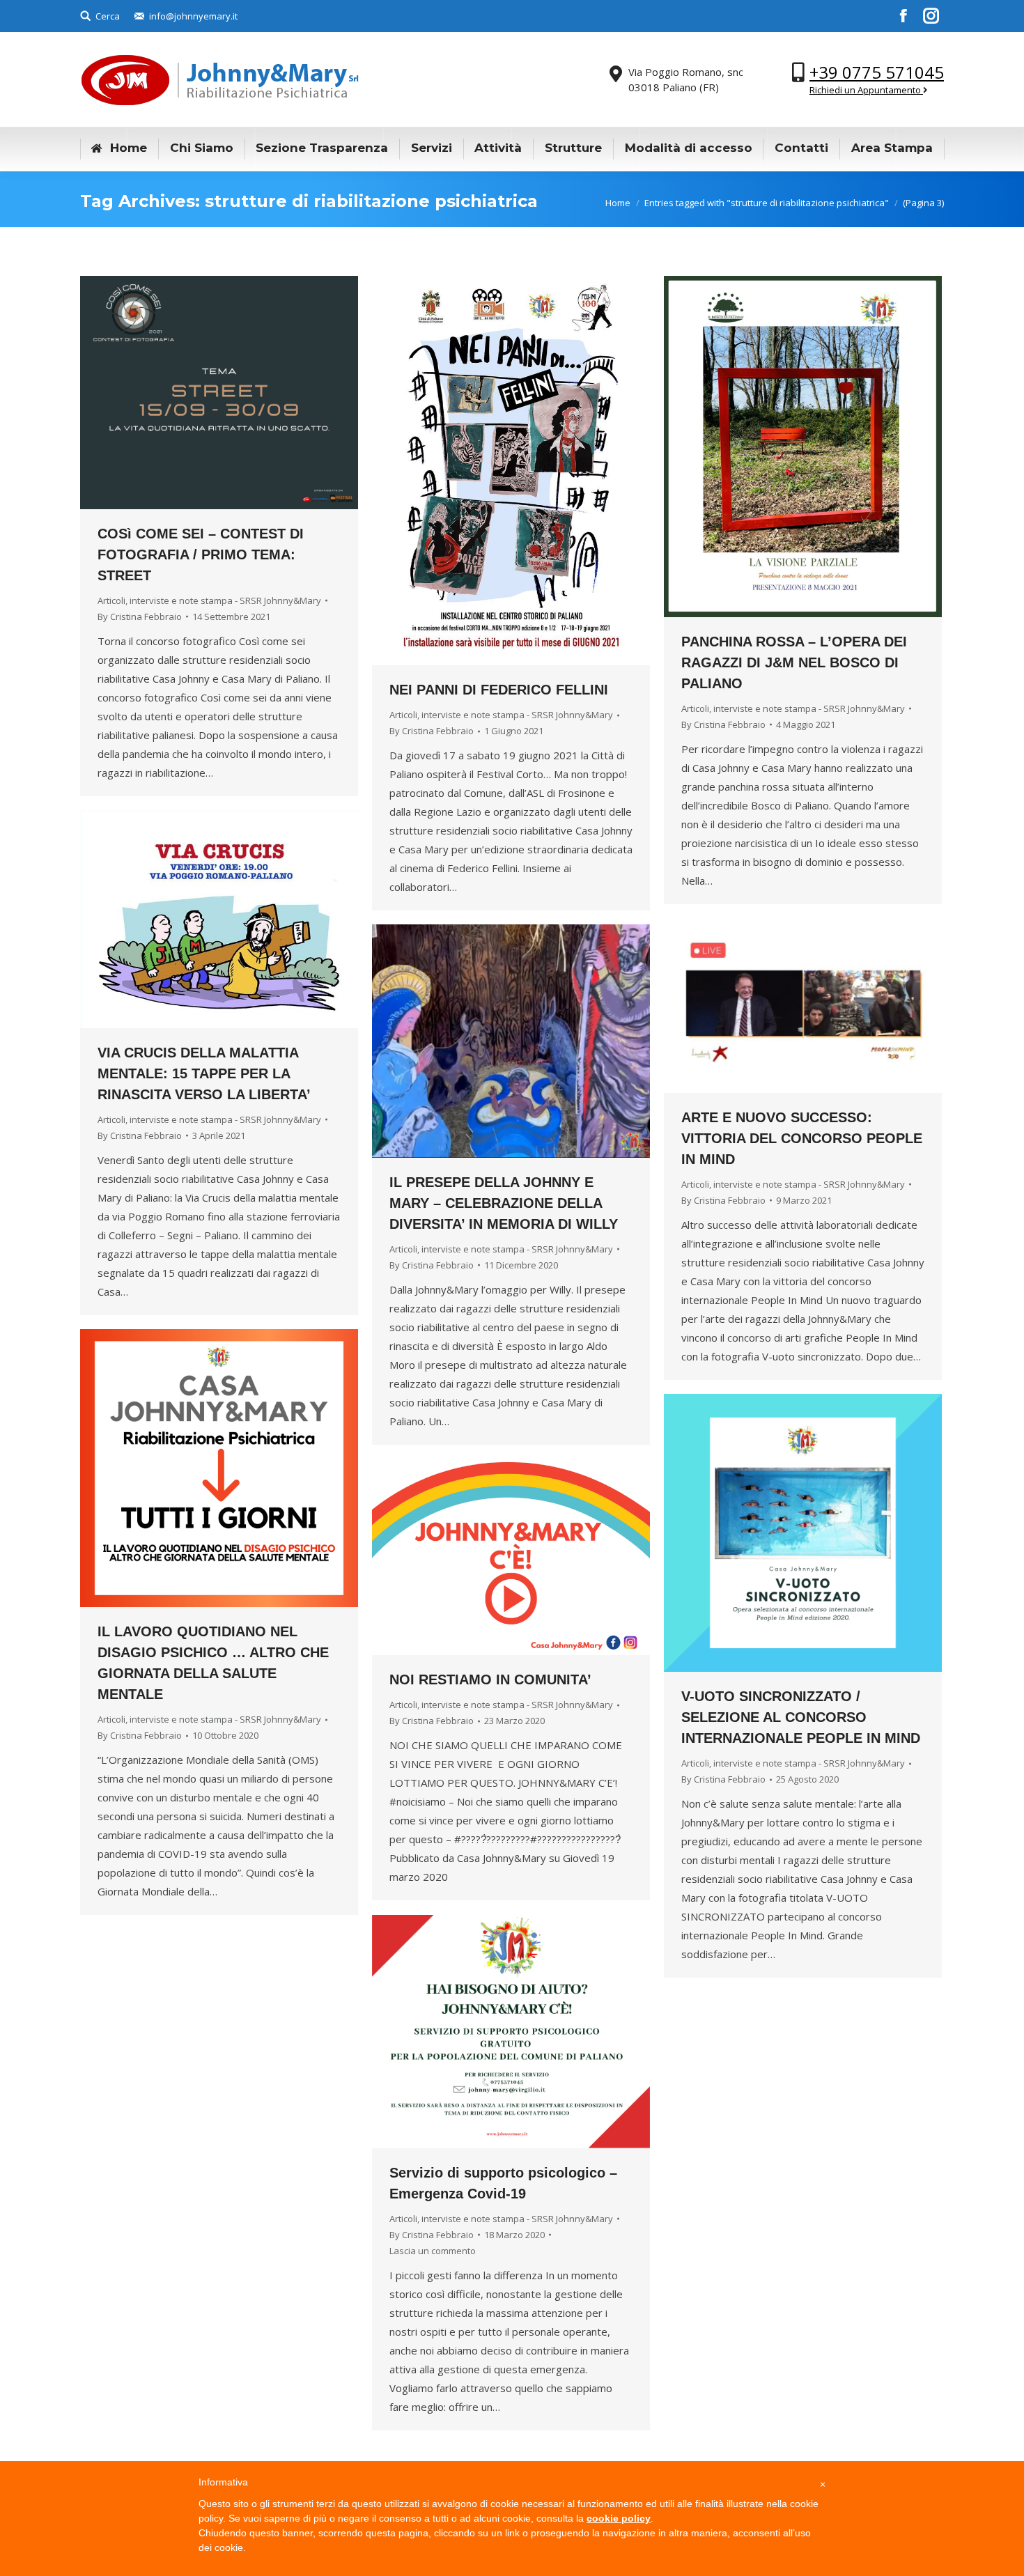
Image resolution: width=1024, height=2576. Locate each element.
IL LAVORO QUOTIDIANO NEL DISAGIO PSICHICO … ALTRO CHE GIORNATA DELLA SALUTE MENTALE (213, 1663)
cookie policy (619, 2518)
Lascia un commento (433, 2251)
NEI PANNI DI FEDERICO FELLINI (499, 690)
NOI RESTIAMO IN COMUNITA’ (490, 1679)
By (140, 616)
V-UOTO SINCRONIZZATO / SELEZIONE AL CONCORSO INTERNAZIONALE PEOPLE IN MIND (801, 1717)
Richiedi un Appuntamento (866, 90)
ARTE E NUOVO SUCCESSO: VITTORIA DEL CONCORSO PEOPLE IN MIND (802, 1138)
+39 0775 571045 (877, 72)
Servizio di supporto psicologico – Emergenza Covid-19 (503, 2183)
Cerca (108, 16)
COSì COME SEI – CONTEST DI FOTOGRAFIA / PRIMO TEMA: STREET (201, 554)
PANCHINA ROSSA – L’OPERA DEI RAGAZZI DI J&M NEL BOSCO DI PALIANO (794, 662)
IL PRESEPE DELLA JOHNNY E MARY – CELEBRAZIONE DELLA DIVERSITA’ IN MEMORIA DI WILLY (504, 1203)
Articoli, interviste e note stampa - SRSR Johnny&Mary (209, 600)
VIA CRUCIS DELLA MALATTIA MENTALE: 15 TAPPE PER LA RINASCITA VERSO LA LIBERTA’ (204, 1073)
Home (618, 203)
